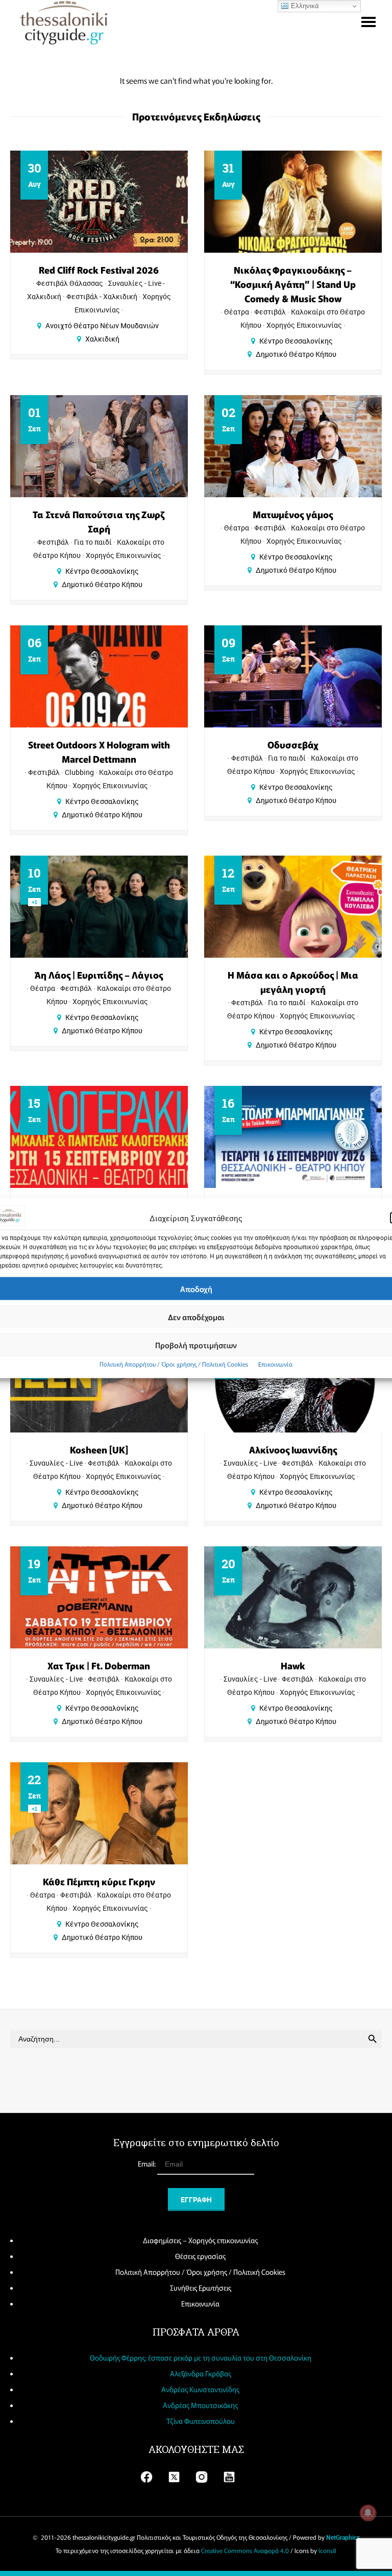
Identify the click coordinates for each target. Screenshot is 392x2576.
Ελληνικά (304, 6)
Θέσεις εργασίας (200, 2256)
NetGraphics (343, 2537)
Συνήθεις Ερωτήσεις (201, 2288)
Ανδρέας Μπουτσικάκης (200, 2405)
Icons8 (327, 2550)
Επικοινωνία (275, 1364)
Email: (148, 2164)
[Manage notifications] (368, 2513)
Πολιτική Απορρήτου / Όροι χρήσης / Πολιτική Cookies (174, 1364)
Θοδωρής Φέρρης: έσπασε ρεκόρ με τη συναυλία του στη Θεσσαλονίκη (201, 2358)
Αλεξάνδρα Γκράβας (201, 2373)
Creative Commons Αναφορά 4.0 (245, 2550)
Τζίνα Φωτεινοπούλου (201, 2421)
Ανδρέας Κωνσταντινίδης (200, 2389)
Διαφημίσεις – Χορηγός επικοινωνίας (200, 2240)
